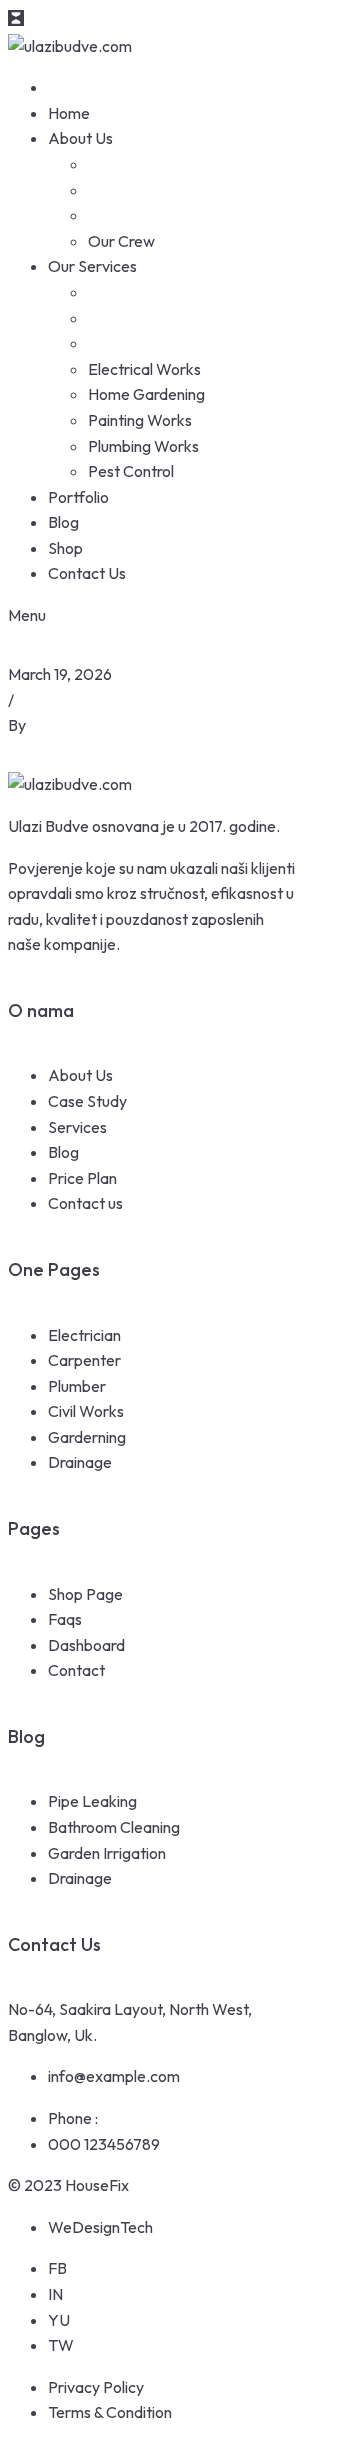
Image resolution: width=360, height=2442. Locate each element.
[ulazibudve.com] (70, 46)
